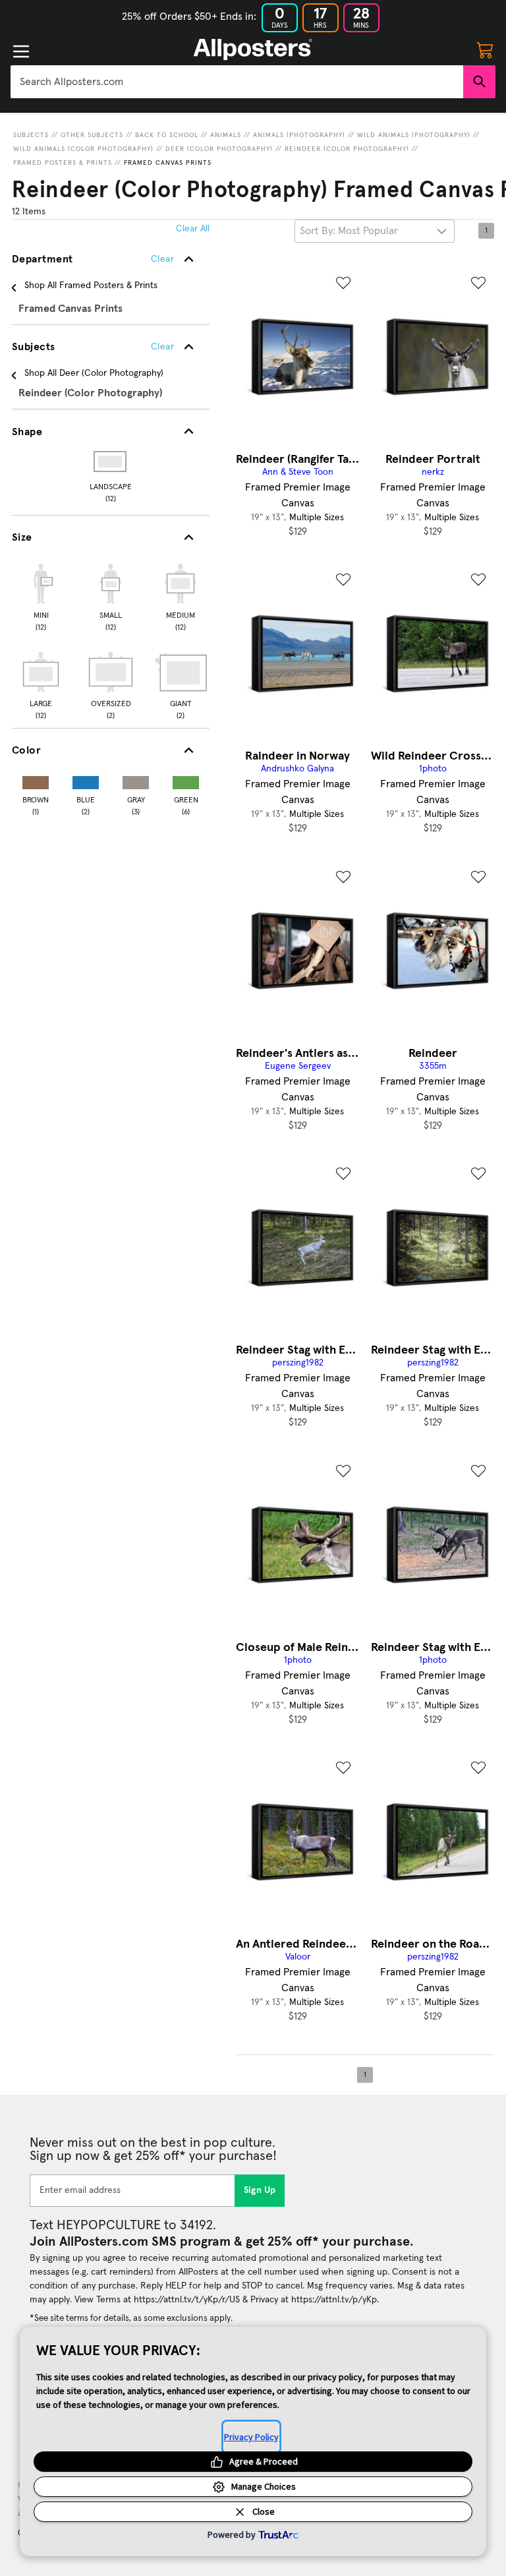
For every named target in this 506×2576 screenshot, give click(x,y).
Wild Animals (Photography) (414, 135)
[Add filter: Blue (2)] (86, 780)
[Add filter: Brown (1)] (36, 780)
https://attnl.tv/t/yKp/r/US (187, 2300)
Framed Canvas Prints (168, 163)
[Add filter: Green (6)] (186, 780)
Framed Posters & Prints (63, 163)
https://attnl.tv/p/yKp (334, 2300)
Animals (226, 135)
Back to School (167, 135)
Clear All (193, 229)
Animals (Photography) (299, 135)
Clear (162, 347)
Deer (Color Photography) (219, 149)
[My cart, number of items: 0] (485, 49)
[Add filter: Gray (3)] (136, 780)
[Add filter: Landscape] (111, 462)
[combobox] (237, 82)
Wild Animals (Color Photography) (83, 149)
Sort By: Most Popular (349, 231)
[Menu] (21, 51)
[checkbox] (41, 595)
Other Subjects (92, 135)
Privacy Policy (251, 2437)
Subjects (31, 135)
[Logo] (253, 49)
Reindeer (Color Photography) (347, 149)
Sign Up (260, 2190)
